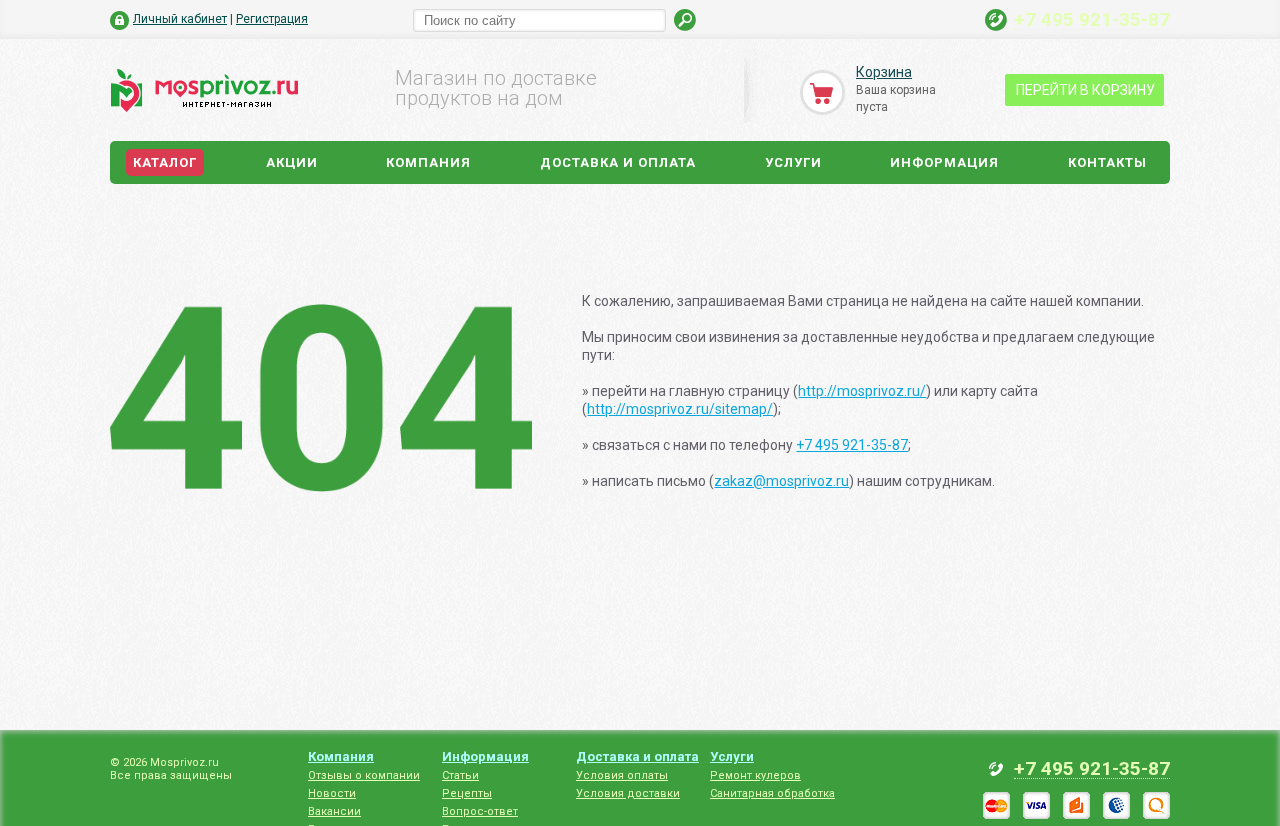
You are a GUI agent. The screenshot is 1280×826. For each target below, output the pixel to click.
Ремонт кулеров (755, 775)
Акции (292, 162)
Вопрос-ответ (480, 811)
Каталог (165, 162)
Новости (332, 793)
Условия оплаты (622, 775)
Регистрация (272, 19)
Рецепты (467, 793)
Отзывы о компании (364, 775)
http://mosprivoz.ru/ (862, 391)
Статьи (460, 775)
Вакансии (334, 811)
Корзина (884, 72)
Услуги (793, 162)
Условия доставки (628, 793)
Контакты (1107, 162)
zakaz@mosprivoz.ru (781, 481)
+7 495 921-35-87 (1092, 19)
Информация (944, 162)
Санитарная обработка (772, 793)
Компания (428, 162)
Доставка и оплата (618, 162)
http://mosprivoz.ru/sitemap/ (680, 409)
